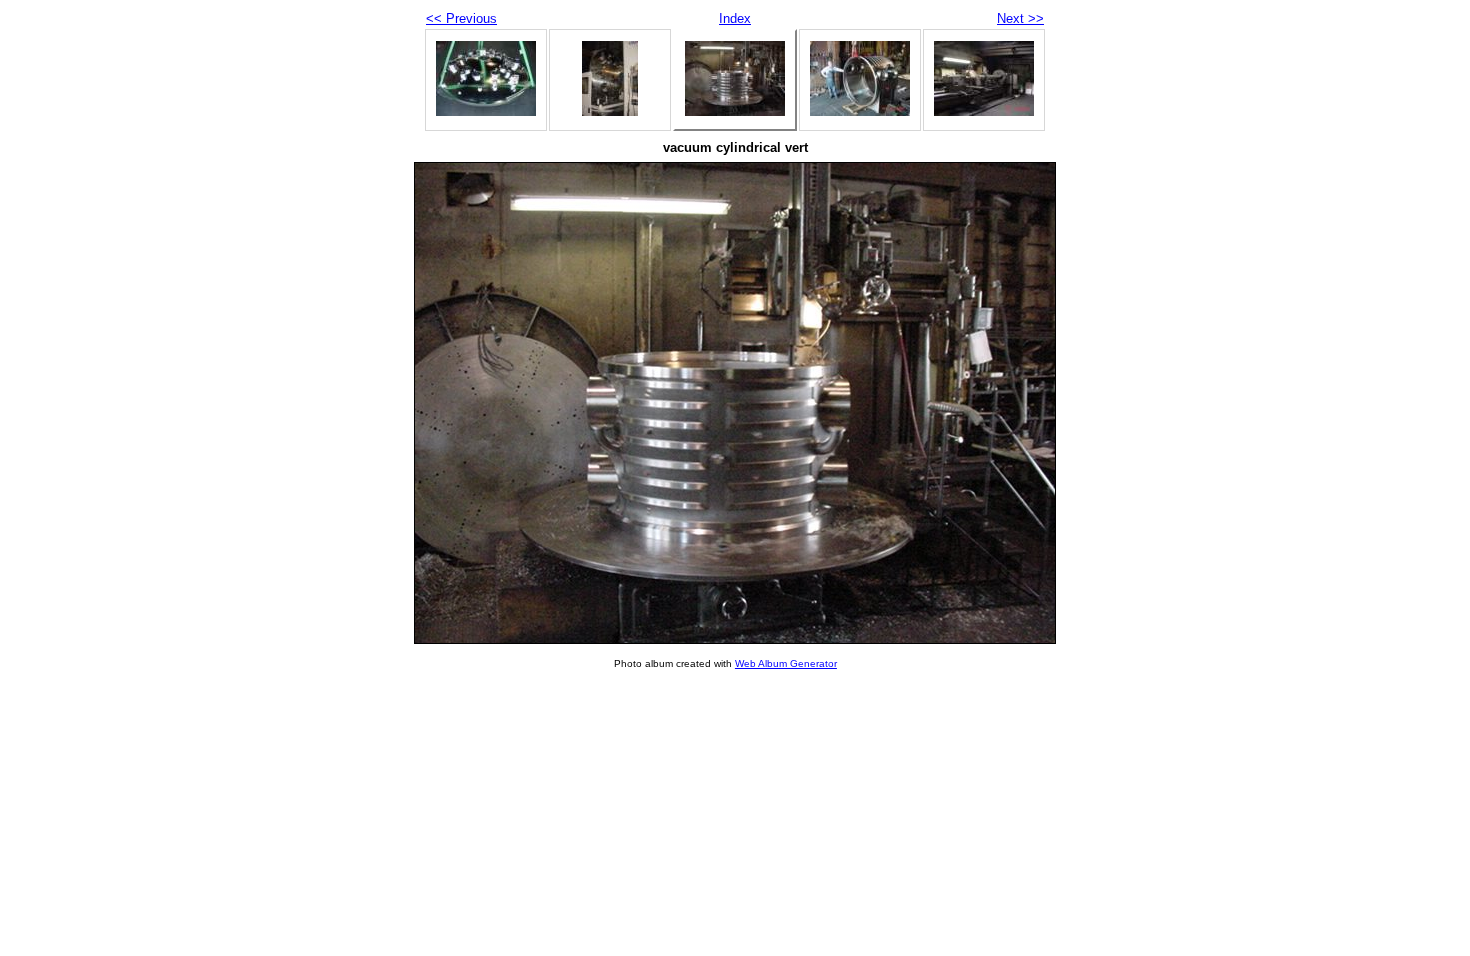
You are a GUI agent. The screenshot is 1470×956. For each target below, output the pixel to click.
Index (735, 18)
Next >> (1020, 18)
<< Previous (461, 18)
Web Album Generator (786, 663)
